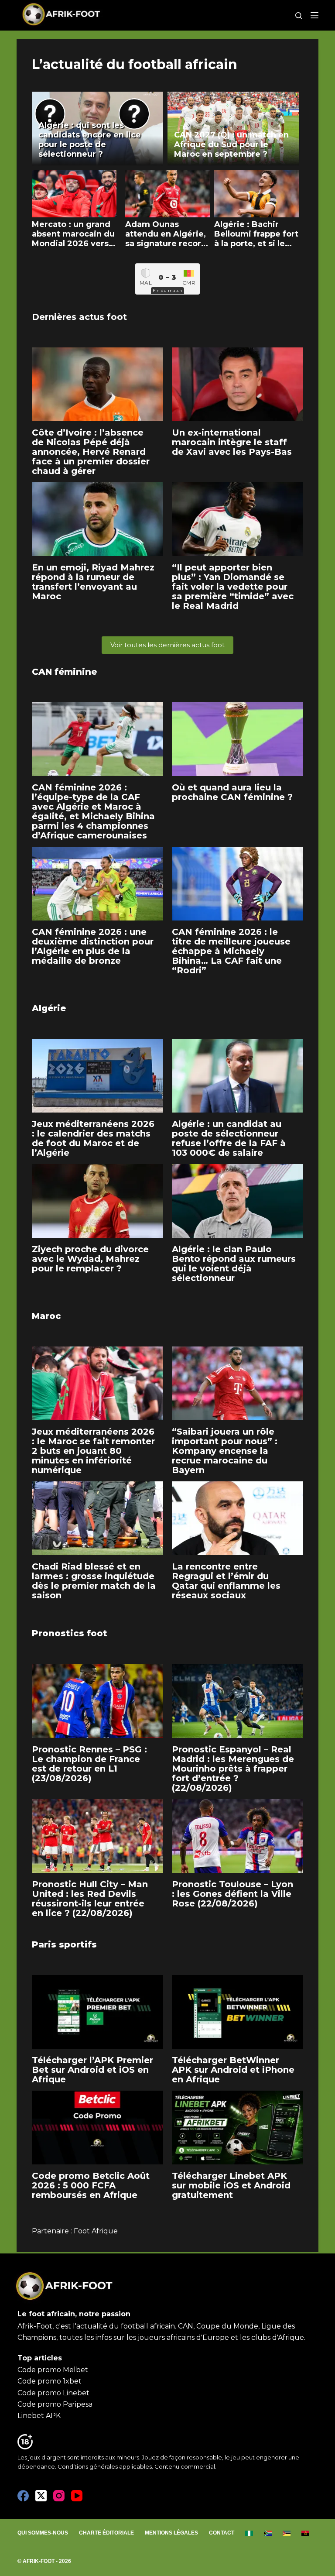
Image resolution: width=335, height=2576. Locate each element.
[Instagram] (59, 2496)
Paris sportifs (64, 1944)
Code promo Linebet (53, 2393)
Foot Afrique (96, 2231)
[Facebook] (23, 2496)
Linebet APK (39, 2416)
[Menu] (314, 15)
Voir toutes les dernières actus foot (167, 645)
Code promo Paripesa (55, 2404)
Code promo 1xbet (50, 2381)
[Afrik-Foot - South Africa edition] (268, 2533)
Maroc (46, 1316)
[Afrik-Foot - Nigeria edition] (249, 2533)
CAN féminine (64, 672)
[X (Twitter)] (41, 2496)
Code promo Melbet (53, 2370)
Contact (222, 2533)
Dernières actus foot (79, 317)
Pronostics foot (70, 1633)
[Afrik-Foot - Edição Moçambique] (287, 2533)
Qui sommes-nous (43, 2533)
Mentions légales (171, 2533)
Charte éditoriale (106, 2533)
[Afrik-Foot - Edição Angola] (306, 2533)
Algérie (49, 1008)
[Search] (299, 15)
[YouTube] (77, 2496)
